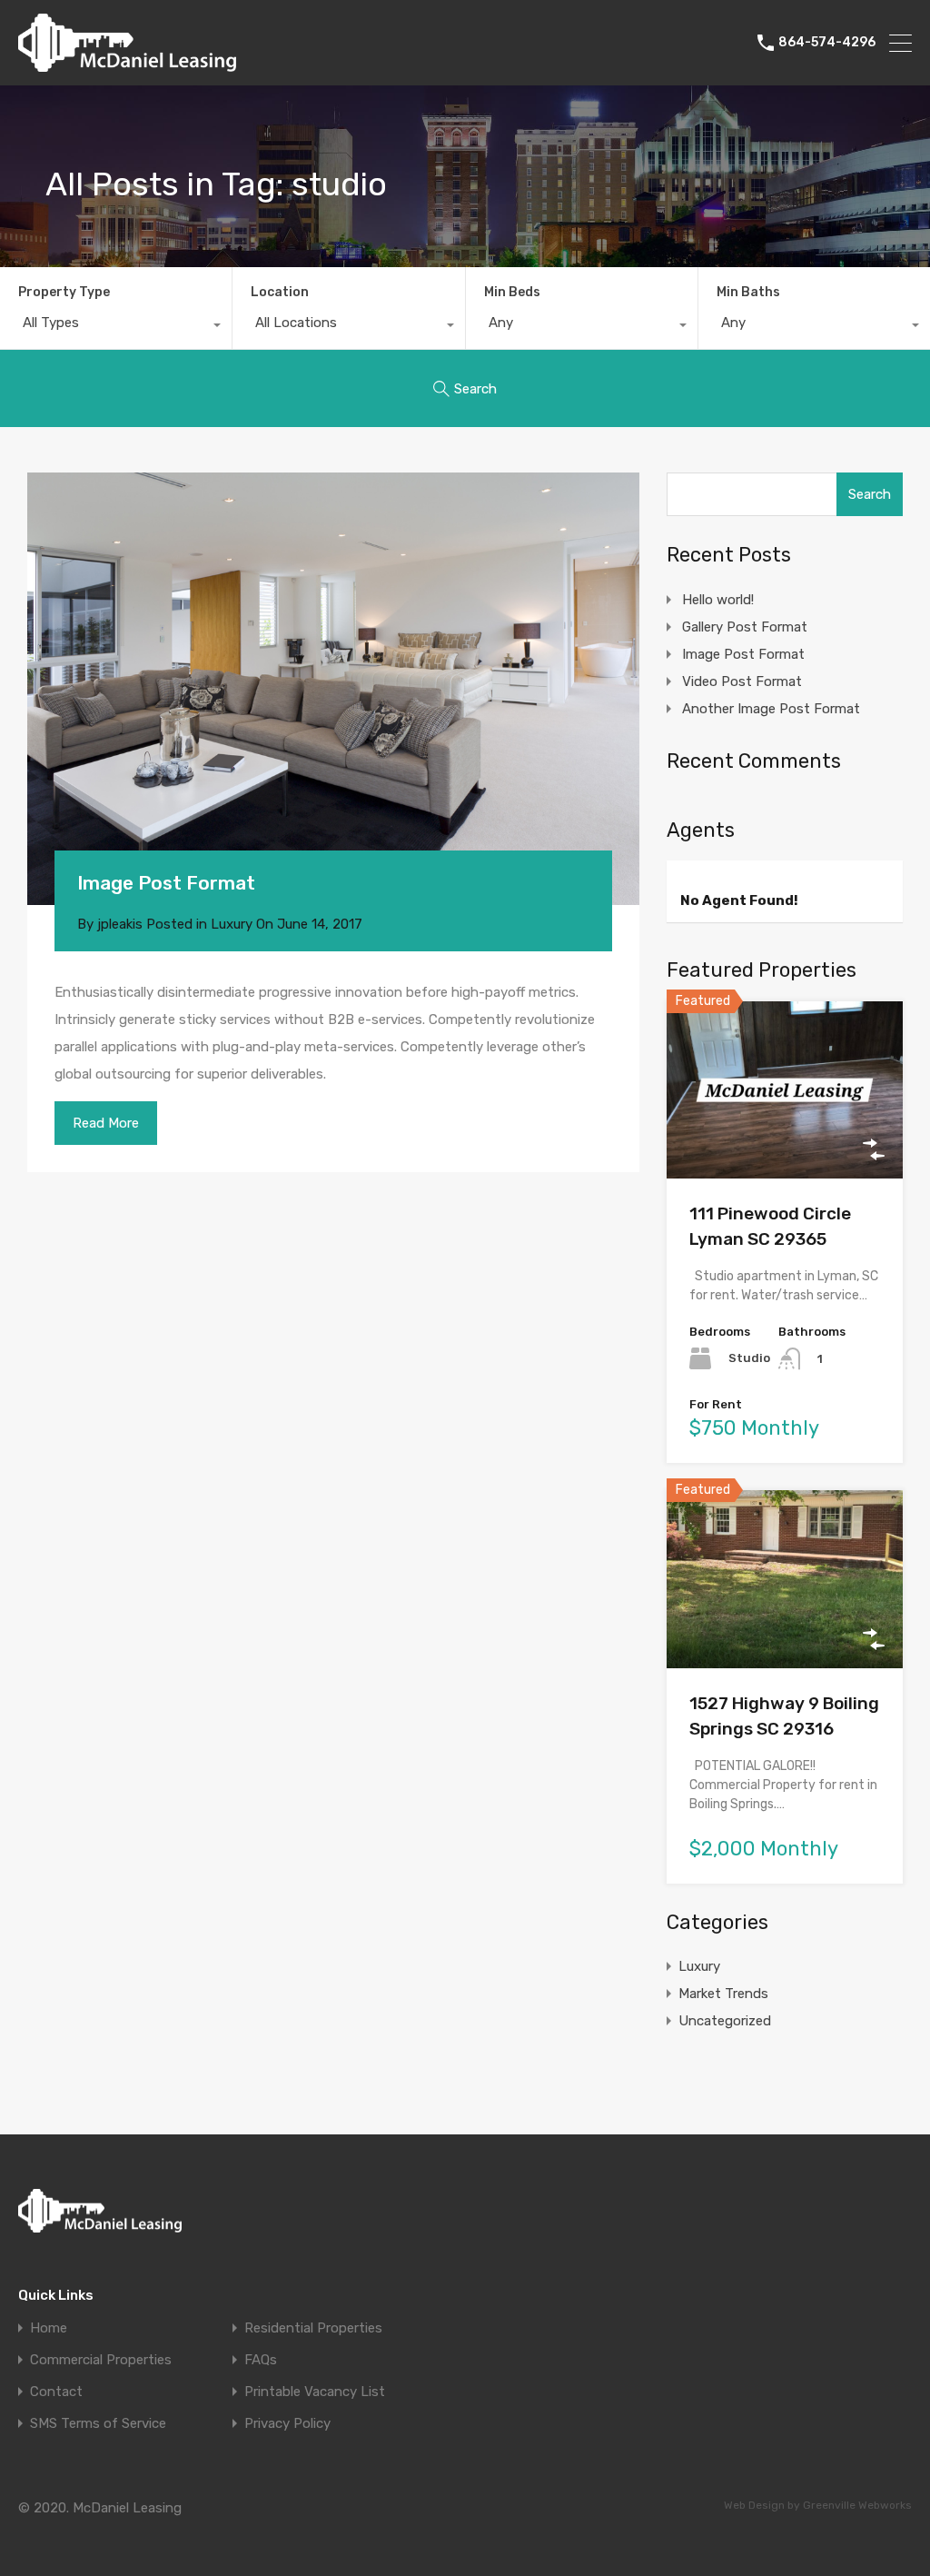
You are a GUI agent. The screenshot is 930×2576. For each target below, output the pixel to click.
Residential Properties (313, 2328)
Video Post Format (742, 681)
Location (280, 292)
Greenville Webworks (857, 2505)
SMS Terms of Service (98, 2424)
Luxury (232, 924)
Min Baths (748, 292)
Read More (106, 1123)
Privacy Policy (287, 2424)
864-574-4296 (827, 43)
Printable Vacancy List (315, 2392)
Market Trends (723, 1994)
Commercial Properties (101, 2360)
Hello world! (718, 600)
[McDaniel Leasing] (127, 64)
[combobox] (116, 327)
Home (49, 2328)
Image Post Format (166, 883)
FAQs (261, 2360)
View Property (784, 1143)
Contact (56, 2392)
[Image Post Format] (333, 689)
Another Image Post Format (771, 709)
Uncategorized (725, 2021)
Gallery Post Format (745, 627)
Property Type (64, 292)
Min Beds (512, 292)
